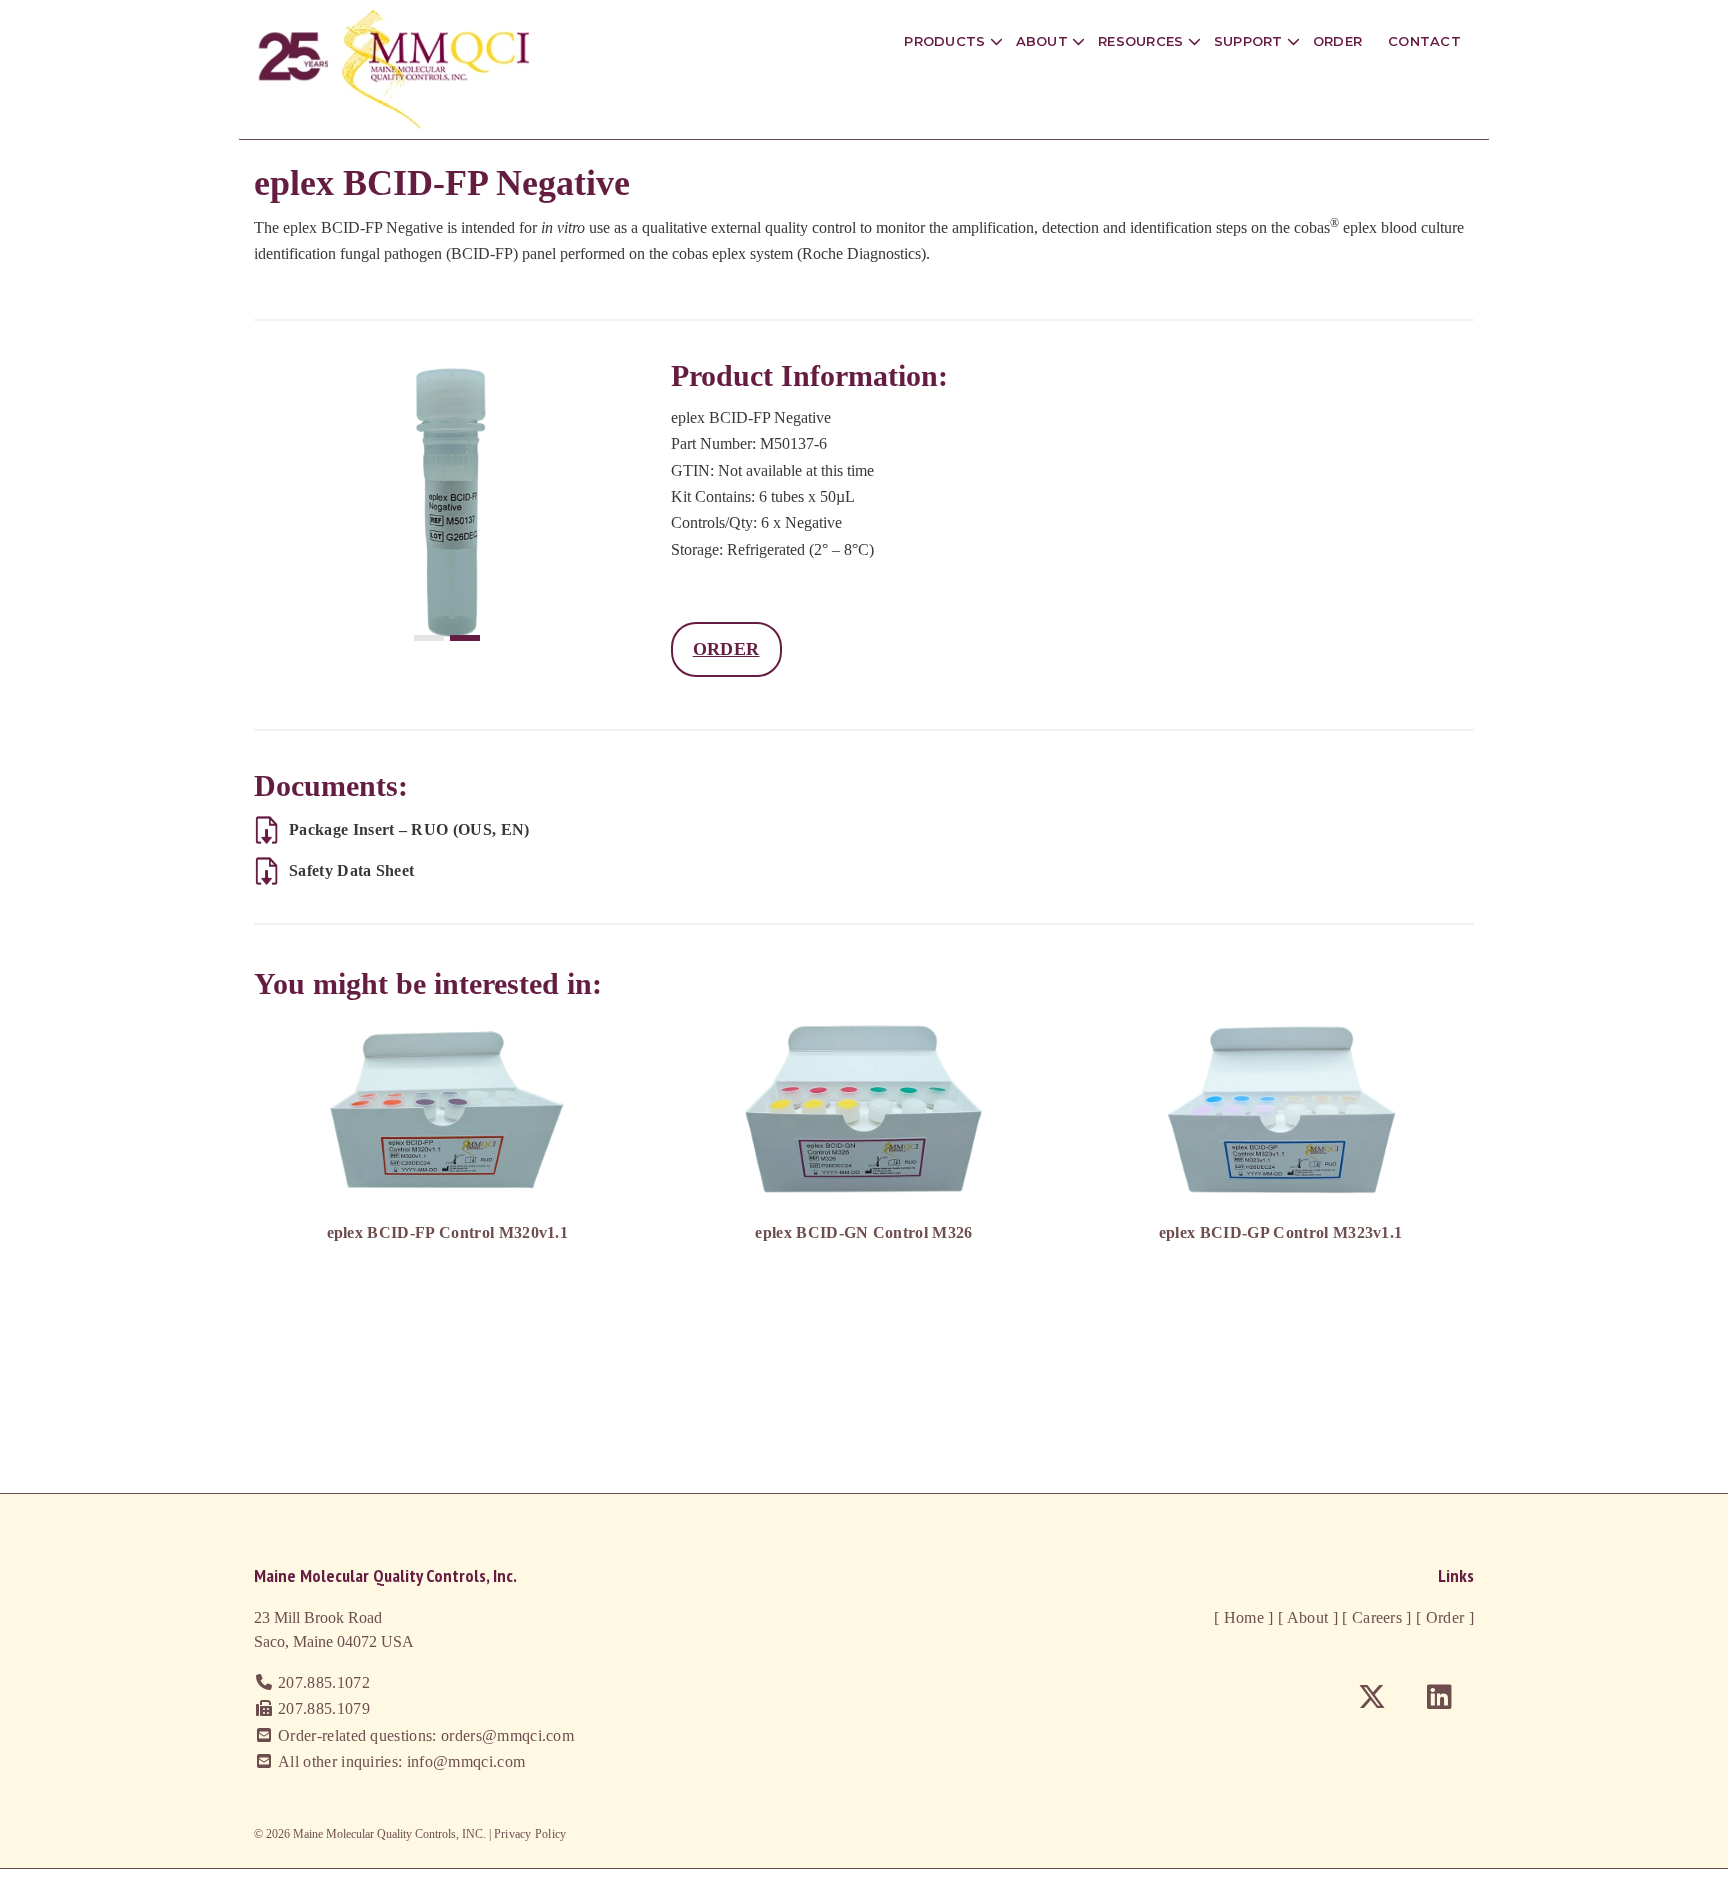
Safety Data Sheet (351, 870)
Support (1250, 41)
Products (946, 41)
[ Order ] (1443, 1617)
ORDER (726, 649)
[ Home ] (1244, 1617)
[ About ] (1306, 1617)
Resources (1143, 41)
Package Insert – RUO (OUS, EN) (409, 829)
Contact (1424, 41)
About (1044, 41)
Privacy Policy (530, 1834)
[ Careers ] (1375, 1617)
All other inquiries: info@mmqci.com (401, 1761)
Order (1337, 41)
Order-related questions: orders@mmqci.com (426, 1735)
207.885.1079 (324, 1708)
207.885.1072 (324, 1682)
